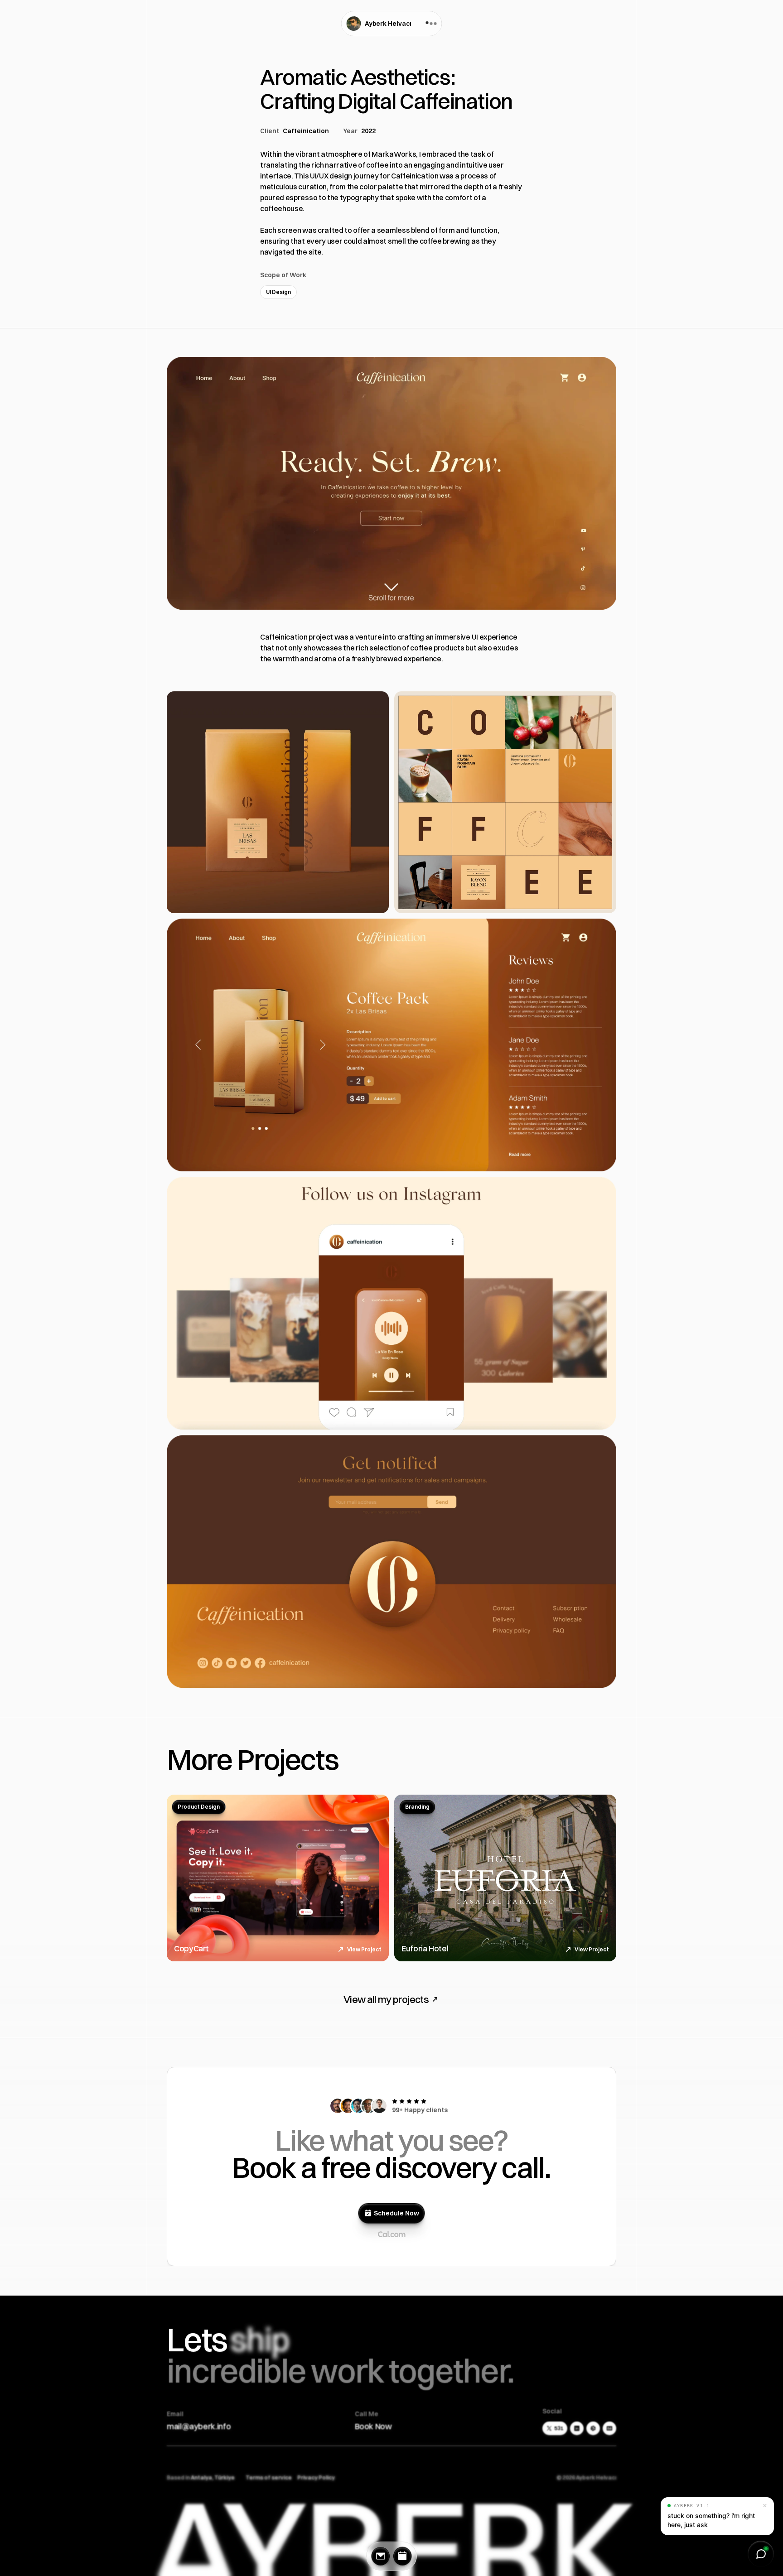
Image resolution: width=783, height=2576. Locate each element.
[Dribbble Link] (593, 2428)
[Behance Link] (609, 2428)
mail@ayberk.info (199, 2426)
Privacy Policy (316, 2477)
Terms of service (269, 2477)
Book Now (373, 2426)
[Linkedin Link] (577, 2428)
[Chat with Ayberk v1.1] (761, 2554)
